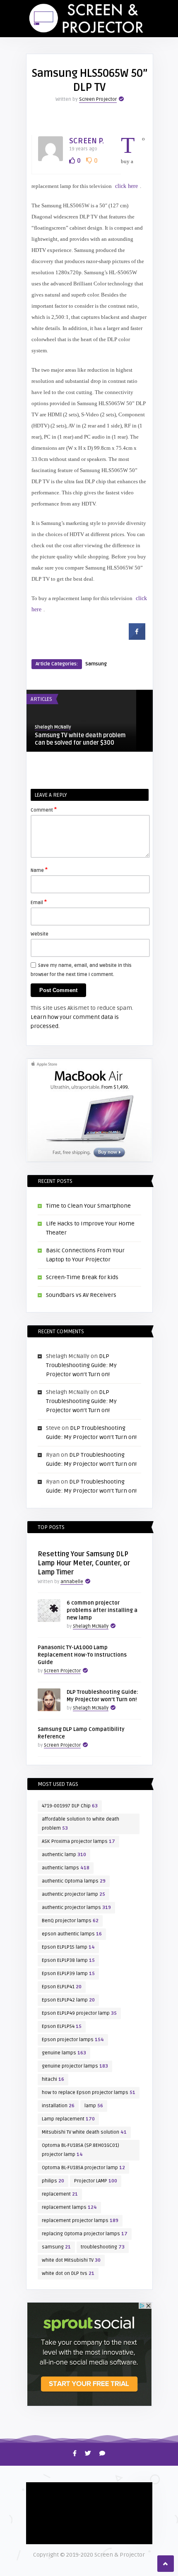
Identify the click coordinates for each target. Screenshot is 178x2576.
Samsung (96, 664)
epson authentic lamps (72, 1934)
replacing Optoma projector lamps (85, 2234)
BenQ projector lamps (70, 1921)
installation (58, 2106)
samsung (56, 2247)
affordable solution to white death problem (81, 1824)
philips (53, 2181)
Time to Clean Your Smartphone (88, 1206)
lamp (94, 2106)
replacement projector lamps (80, 2221)
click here (126, 186)
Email (39, 902)
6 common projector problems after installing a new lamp (102, 1610)
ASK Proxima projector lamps (78, 1841)
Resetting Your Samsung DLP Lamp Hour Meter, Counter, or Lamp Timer (84, 1563)
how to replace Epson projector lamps (89, 2093)
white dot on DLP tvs (68, 2273)
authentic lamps (66, 1868)
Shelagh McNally (53, 727)
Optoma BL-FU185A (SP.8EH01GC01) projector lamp (81, 2150)
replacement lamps (69, 2207)
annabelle (72, 1582)
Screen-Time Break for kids (82, 1277)
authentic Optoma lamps (74, 1881)
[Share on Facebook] (137, 637)
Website (40, 934)
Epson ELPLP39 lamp (68, 1974)
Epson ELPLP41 (62, 1987)
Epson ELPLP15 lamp (68, 1947)
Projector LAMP (96, 2181)
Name (39, 870)
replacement (60, 2194)
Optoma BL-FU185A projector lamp (83, 2168)
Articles (41, 699)
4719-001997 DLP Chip (70, 1806)
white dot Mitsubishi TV (71, 2260)
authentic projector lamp (73, 1894)
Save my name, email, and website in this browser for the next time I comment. (81, 970)
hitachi (53, 2079)
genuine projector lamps (75, 2066)
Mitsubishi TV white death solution (84, 2132)
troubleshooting (103, 2247)
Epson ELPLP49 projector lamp (79, 2013)
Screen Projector (98, 99)
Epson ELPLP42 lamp (68, 2000)
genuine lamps (64, 2053)
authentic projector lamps (76, 1908)
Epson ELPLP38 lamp (68, 1960)
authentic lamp (64, 1855)
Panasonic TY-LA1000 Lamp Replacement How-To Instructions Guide (82, 1655)
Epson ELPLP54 (62, 2026)
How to (40, 2492)
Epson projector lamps (73, 2040)
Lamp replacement (68, 2119)
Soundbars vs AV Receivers (81, 1295)
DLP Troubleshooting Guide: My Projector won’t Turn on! (81, 1365)
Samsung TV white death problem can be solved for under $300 (80, 739)
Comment (44, 810)
